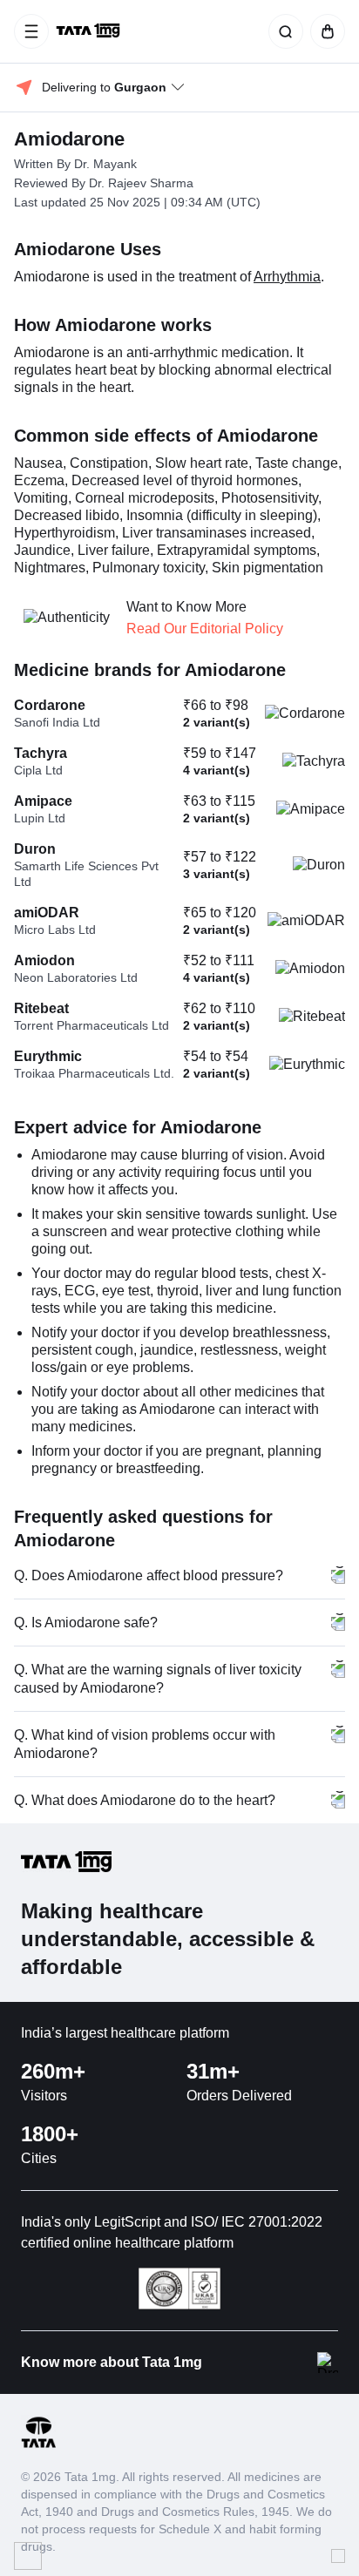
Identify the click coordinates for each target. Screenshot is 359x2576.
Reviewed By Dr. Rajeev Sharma (104, 183)
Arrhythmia (287, 277)
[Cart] (324, 31)
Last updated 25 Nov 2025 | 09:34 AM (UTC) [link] (137, 202)
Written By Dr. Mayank (75, 164)
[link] (90, 31)
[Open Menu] (31, 31)
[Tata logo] (38, 2445)
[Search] (282, 31)
